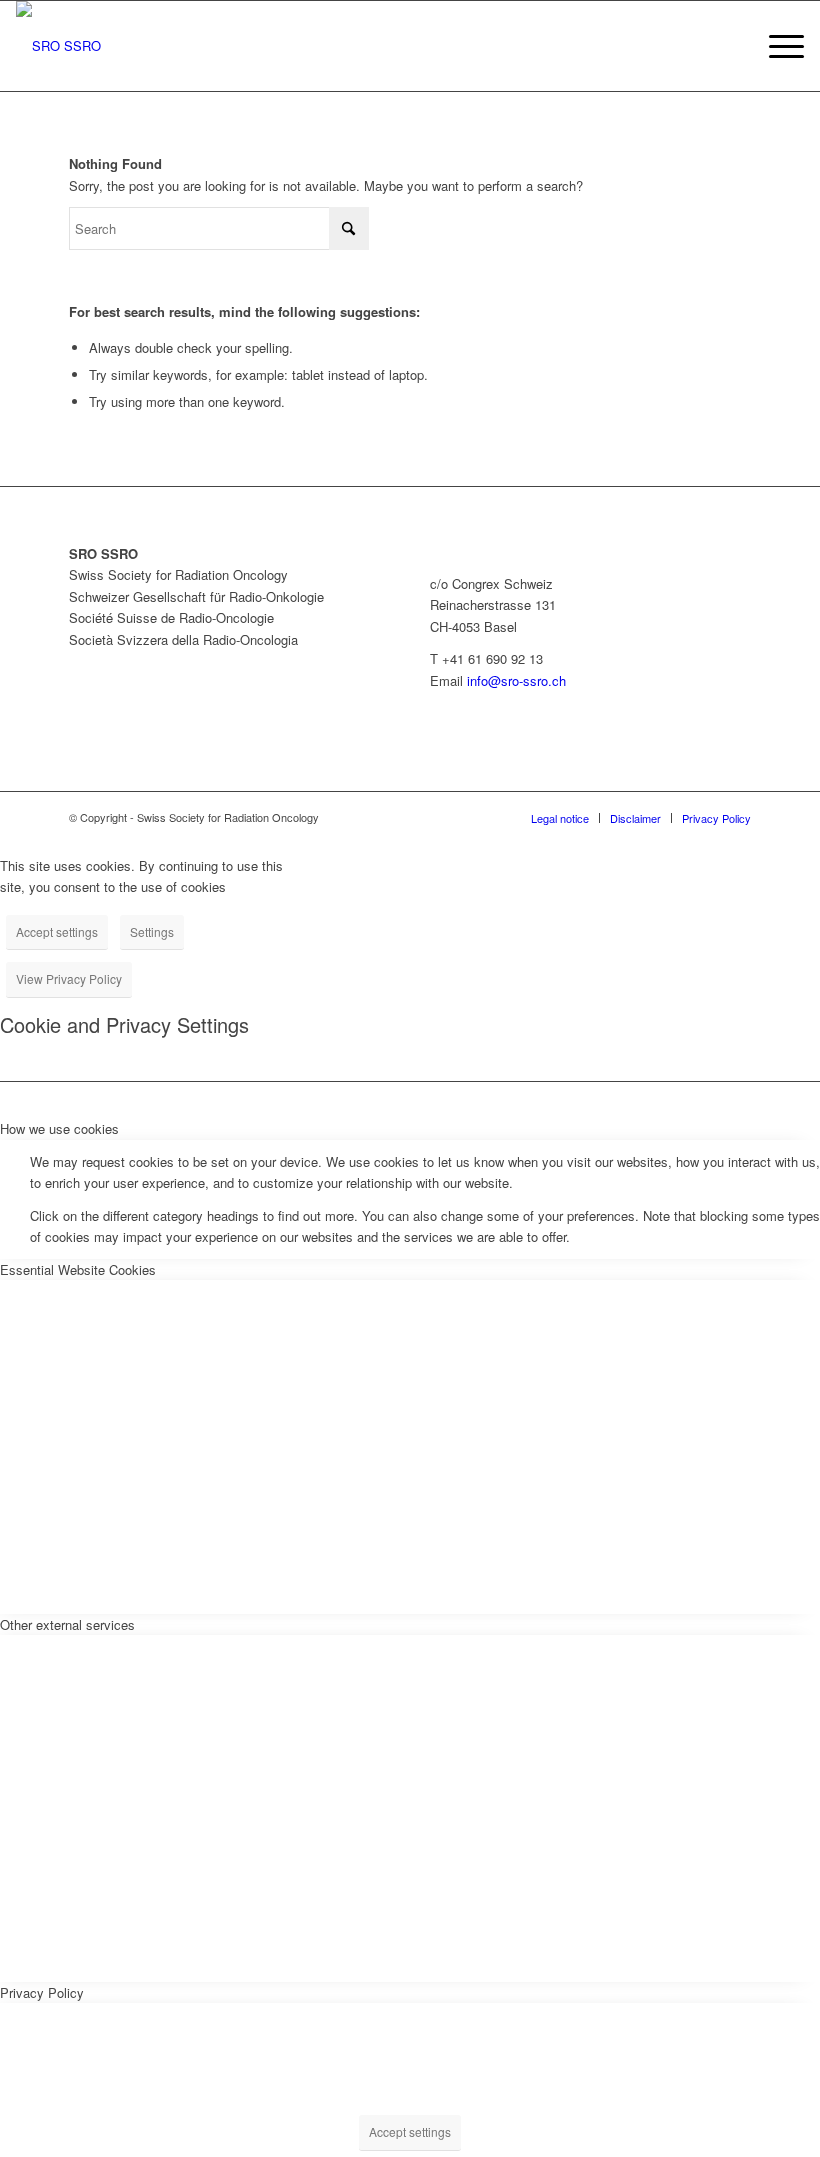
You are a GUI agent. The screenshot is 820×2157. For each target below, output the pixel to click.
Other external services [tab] (67, 1624)
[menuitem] (776, 46)
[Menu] (776, 46)
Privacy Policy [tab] (42, 1992)
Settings (152, 931)
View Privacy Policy (69, 978)
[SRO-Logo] (58, 46)
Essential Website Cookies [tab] (78, 1269)
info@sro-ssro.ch (516, 680)
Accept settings (57, 931)
